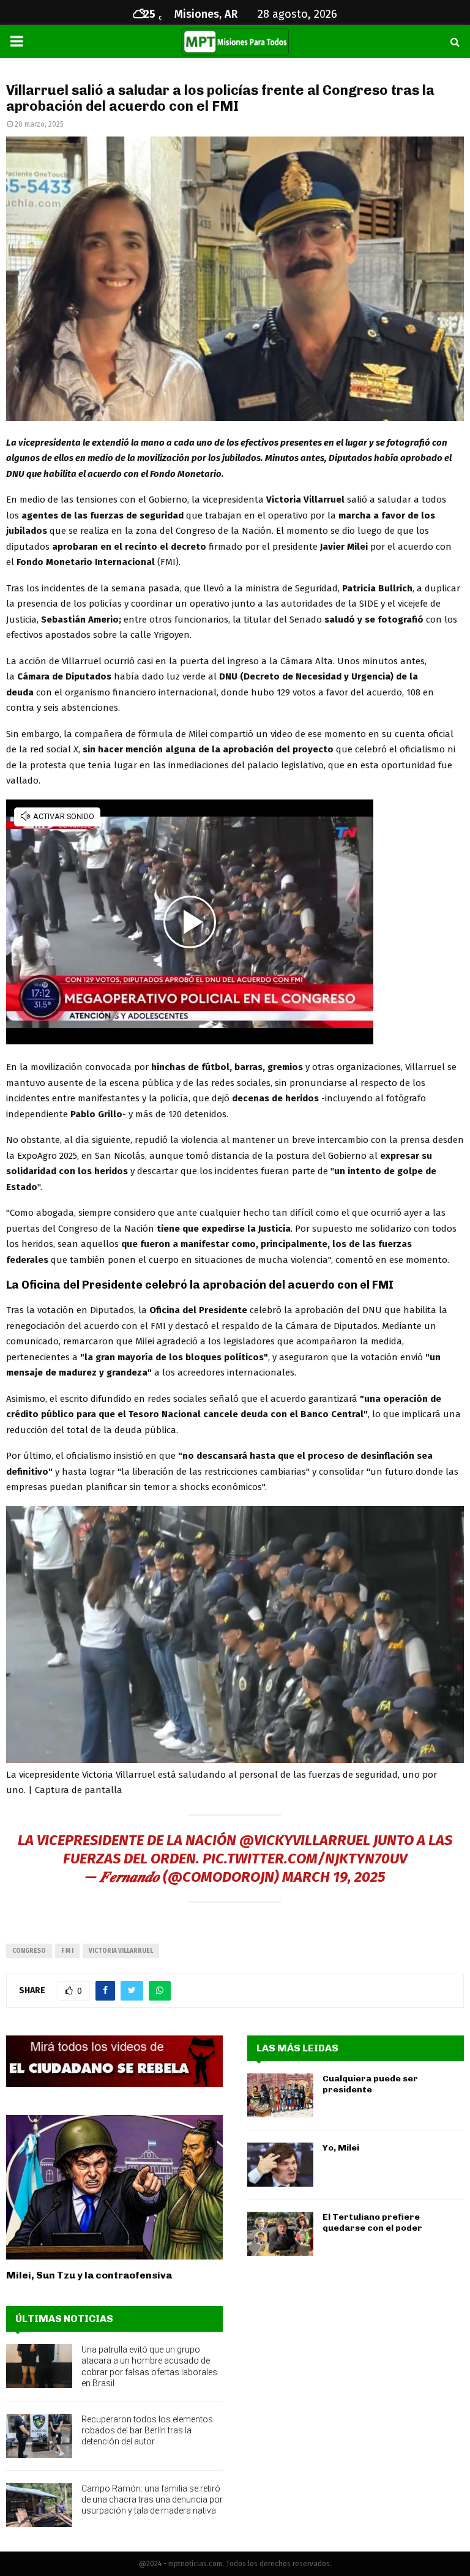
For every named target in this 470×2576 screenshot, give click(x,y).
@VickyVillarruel (305, 1840)
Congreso (29, 1951)
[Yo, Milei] (280, 2165)
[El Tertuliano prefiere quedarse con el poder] (280, 2234)
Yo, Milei (341, 2148)
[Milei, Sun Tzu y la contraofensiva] (114, 2187)
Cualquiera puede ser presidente (370, 2084)
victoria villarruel (121, 1951)
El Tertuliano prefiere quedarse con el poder (372, 2222)
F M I (67, 1951)
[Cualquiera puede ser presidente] (280, 2095)
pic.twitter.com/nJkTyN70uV (305, 1859)
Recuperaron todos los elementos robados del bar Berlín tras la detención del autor (147, 2430)
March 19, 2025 (334, 1877)
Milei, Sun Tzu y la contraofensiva (89, 2275)
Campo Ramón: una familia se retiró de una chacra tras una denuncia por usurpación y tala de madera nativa (152, 2499)
